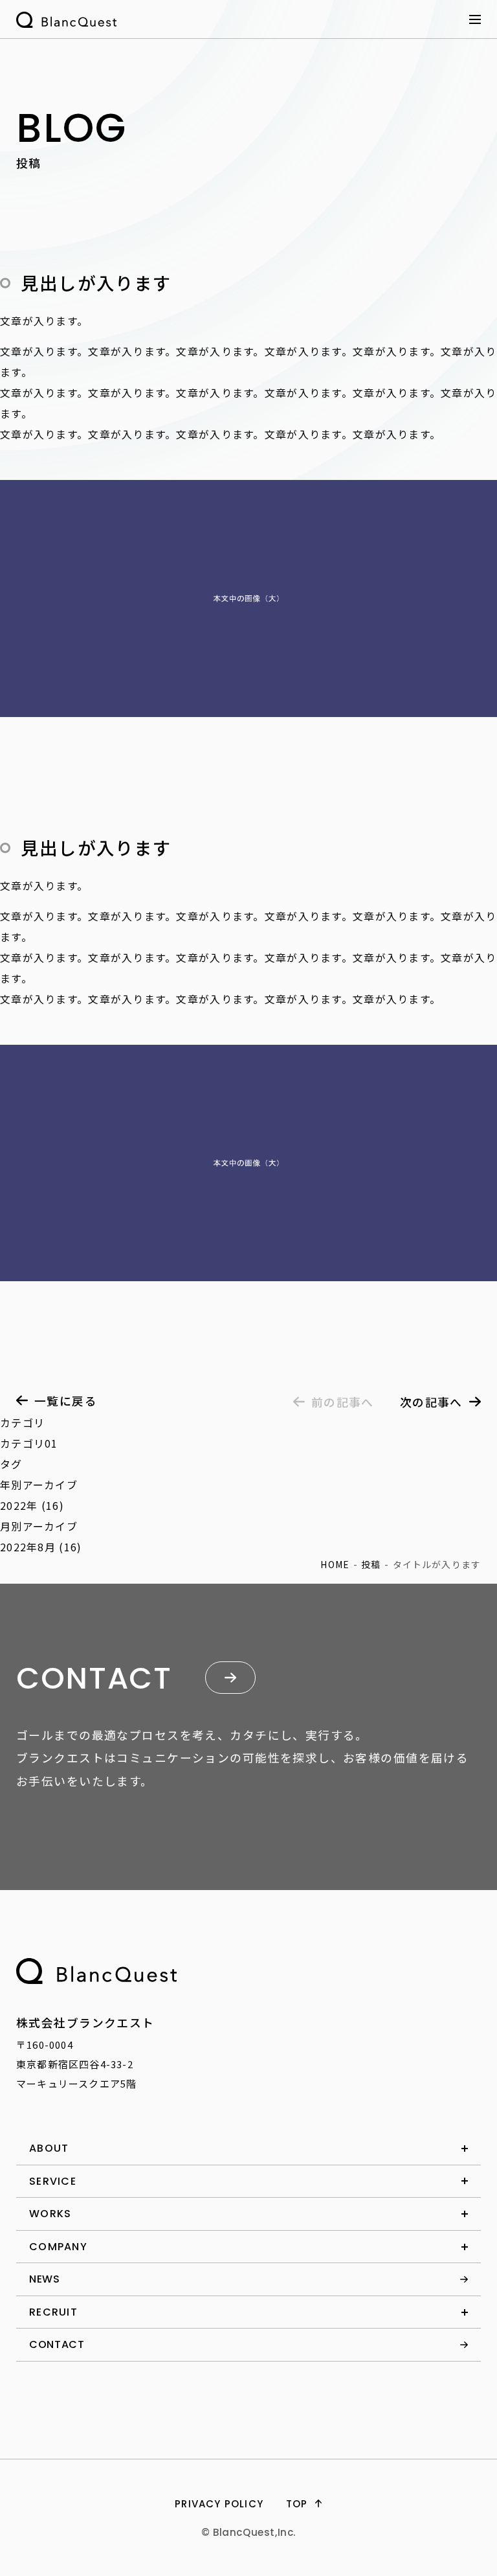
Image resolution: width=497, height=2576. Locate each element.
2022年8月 (28, 1547)
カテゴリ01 (29, 1443)
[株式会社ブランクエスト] (96, 1971)
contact (57, 2344)
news (45, 2279)
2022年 (19, 1505)
